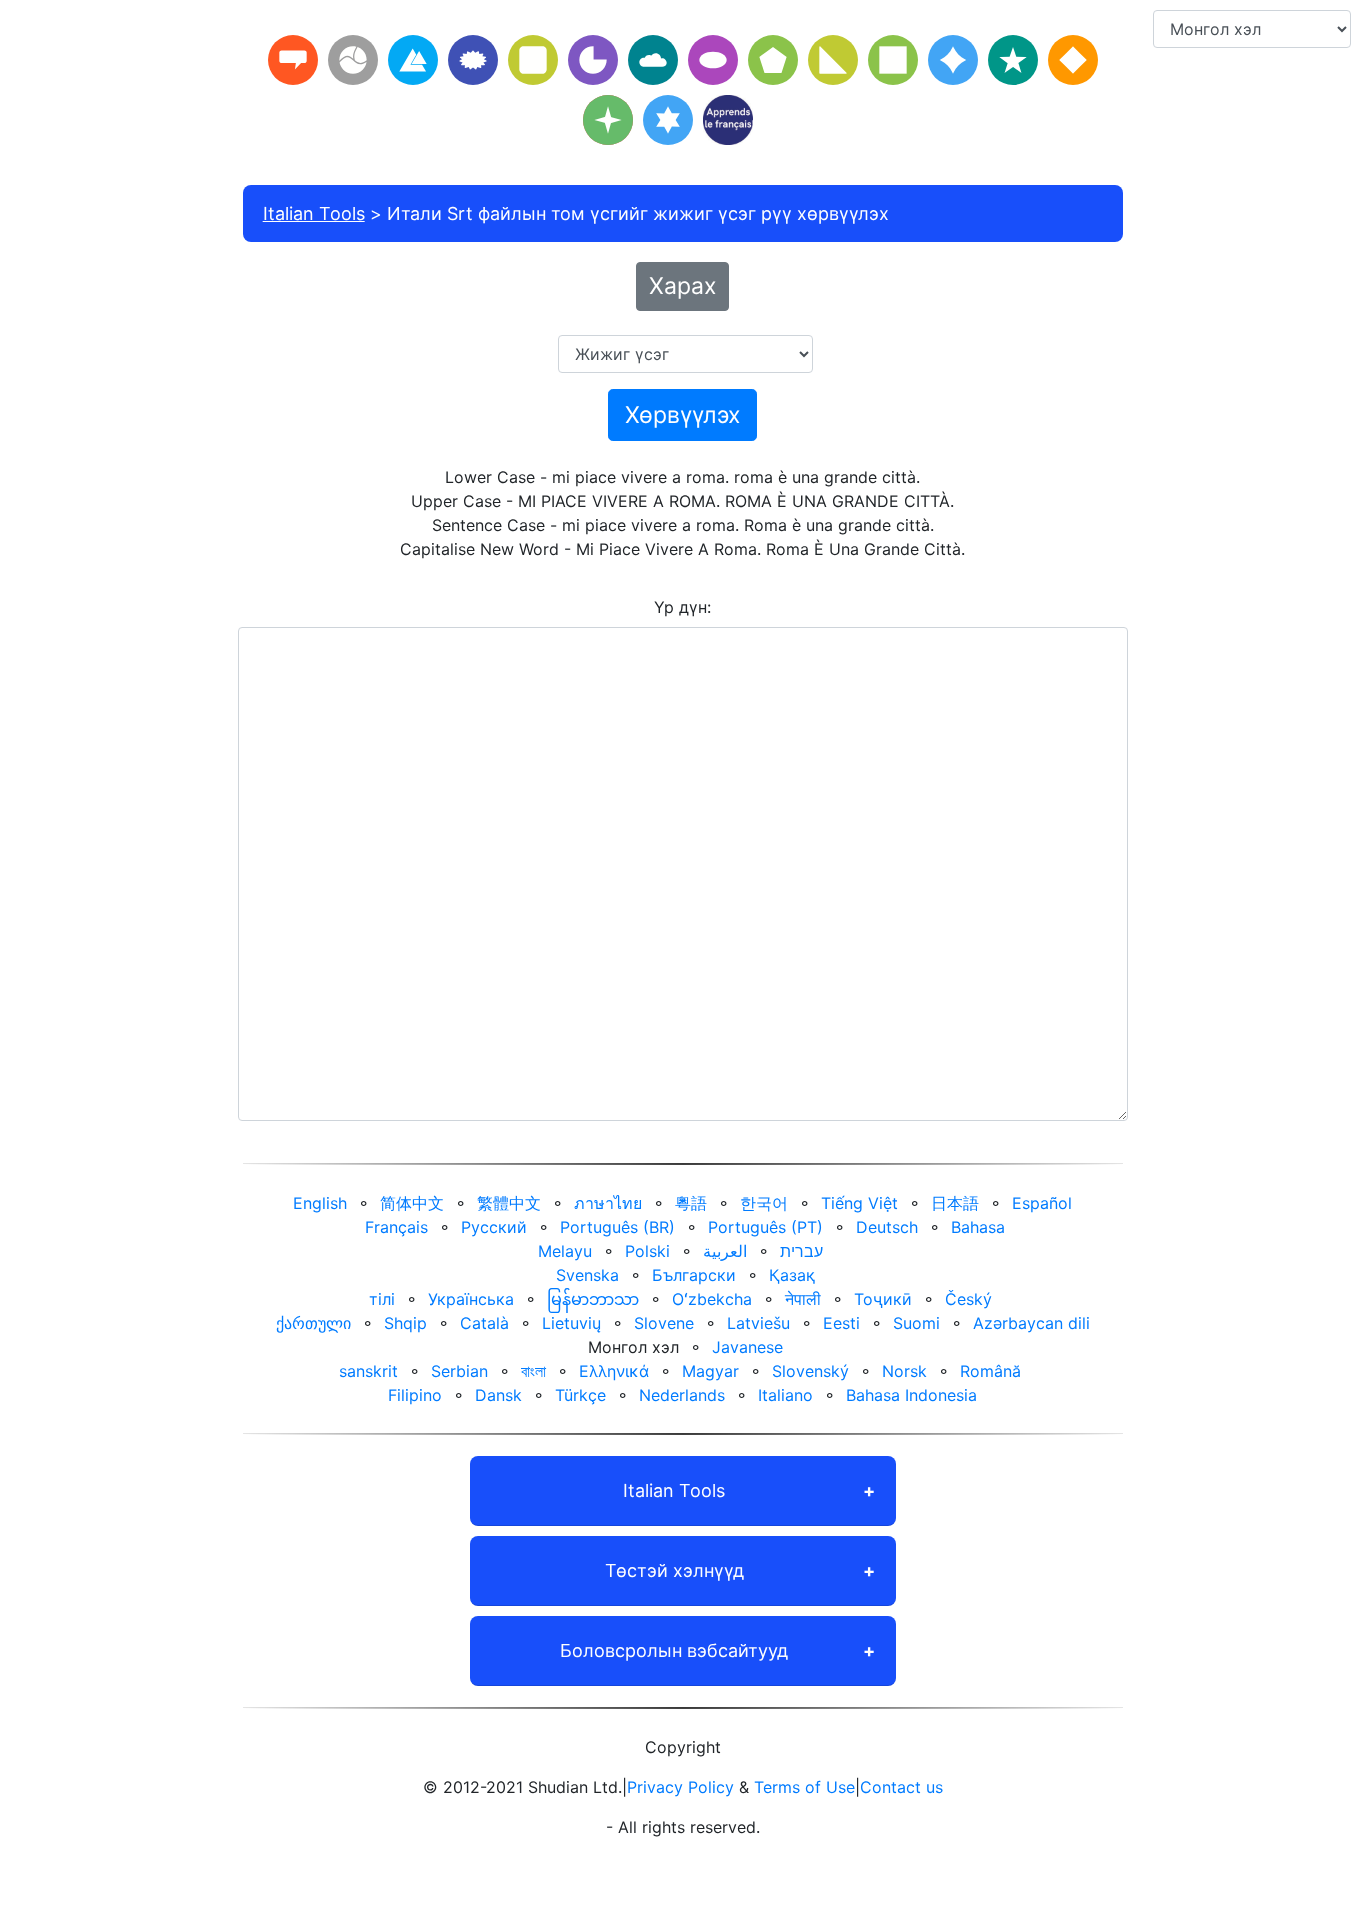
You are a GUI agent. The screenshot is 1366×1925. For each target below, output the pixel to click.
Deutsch (887, 1227)
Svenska (587, 1275)
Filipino (415, 1395)
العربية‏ (725, 1251)
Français (396, 1227)
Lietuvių (571, 1323)
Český (968, 1299)
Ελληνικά (614, 1371)
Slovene (664, 1323)
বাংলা (533, 1371)
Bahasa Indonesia (911, 1395)
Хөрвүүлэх (682, 415)
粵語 (691, 1203)
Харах (682, 286)
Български (694, 1275)
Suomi (916, 1323)
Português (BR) (617, 1227)
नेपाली (803, 1299)
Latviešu (758, 1323)
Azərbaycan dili (1031, 1323)
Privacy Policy (680, 1787)
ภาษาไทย (608, 1203)
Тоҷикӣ (883, 1299)
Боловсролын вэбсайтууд (674, 1650)
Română (990, 1371)
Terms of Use (804, 1787)
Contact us (901, 1787)
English (320, 1203)
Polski (647, 1251)
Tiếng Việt (859, 1203)
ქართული (313, 1323)
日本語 (955, 1203)
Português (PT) (765, 1227)
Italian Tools (314, 213)
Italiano (785, 1395)
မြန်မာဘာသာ (593, 1299)
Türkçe (580, 1395)
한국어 (764, 1203)
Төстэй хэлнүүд (674, 1570)
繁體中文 (509, 1203)
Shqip (405, 1323)
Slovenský (810, 1371)
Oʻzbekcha (712, 1299)
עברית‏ (801, 1251)
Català (484, 1323)
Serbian (459, 1371)
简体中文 (412, 1203)
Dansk (498, 1395)
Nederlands (682, 1395)
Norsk (904, 1371)
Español (1042, 1203)
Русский (494, 1227)
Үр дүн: (682, 607)
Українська (471, 1299)
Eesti (841, 1323)
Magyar (710, 1371)
